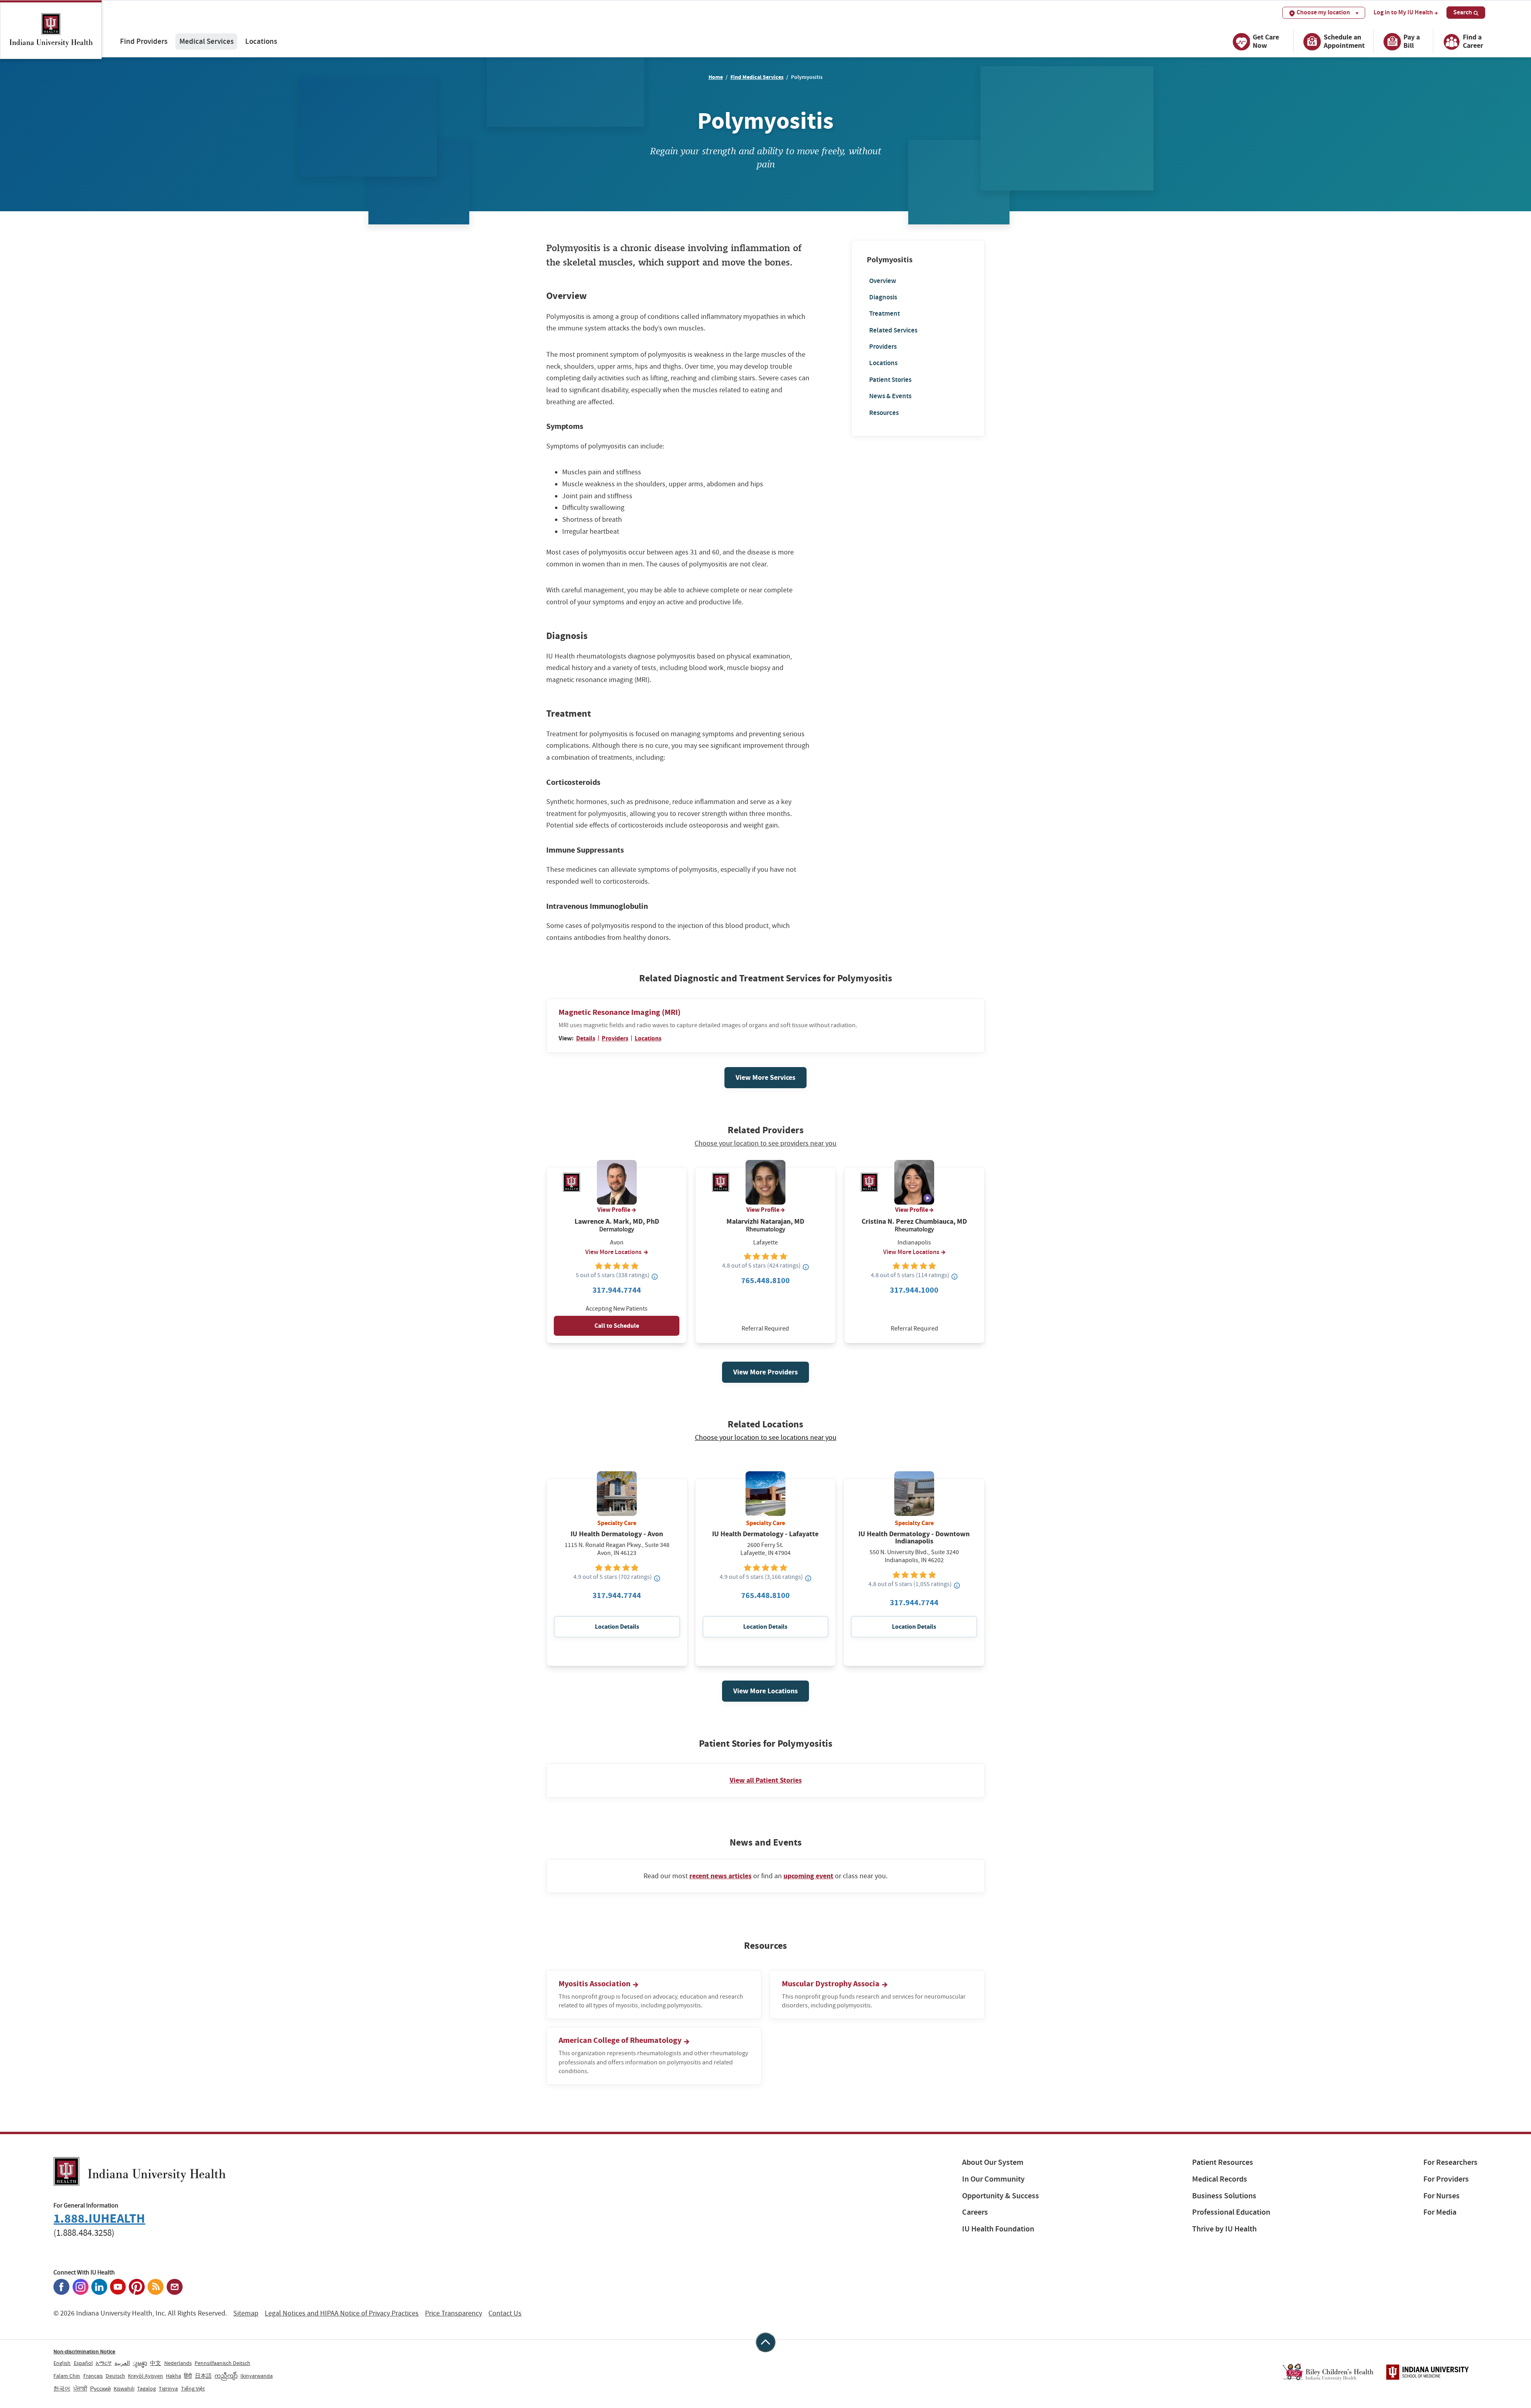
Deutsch (115, 2376)
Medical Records (1220, 2179)
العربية (122, 2363)
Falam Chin (67, 2376)
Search (1463, 12)
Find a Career (1473, 41)
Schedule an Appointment (1344, 41)
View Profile (614, 1210)
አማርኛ (104, 2363)
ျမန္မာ (140, 2363)
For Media (1440, 2212)
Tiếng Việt (193, 2388)
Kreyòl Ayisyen (146, 2376)
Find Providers (144, 41)
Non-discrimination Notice (84, 2351)
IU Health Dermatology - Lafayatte (765, 1534)
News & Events (890, 396)
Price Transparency (454, 2313)
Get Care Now (1266, 41)
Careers (975, 2212)
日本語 (203, 2376)
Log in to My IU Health (1403, 12)
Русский (100, 2388)
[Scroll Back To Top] (765, 2342)
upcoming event (808, 1876)
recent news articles (720, 1876)
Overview (883, 280)
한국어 (62, 2388)
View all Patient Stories (766, 1780)
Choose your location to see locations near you (766, 1438)
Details (586, 1038)
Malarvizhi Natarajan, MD (765, 1222)
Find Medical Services (757, 77)
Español (83, 2363)
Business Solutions (1224, 2196)
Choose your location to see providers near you (765, 1144)
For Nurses (1441, 2196)
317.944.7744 (617, 1290)
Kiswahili (124, 2388)
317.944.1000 (914, 1290)
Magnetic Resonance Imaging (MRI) (620, 1012)
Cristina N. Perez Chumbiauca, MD (914, 1222)
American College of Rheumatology (621, 2040)
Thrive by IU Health (1224, 2229)
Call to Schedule (617, 1326)
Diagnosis (883, 297)
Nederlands (178, 2363)
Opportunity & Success (1001, 2196)
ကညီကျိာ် (226, 2376)
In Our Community (993, 2179)
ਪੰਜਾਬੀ (80, 2388)
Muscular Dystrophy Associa (831, 1984)
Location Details (617, 1627)
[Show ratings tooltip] (655, 1276)
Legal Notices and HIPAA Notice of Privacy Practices (342, 2313)
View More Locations (613, 1252)
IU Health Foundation (998, 2229)
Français (93, 2376)
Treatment (885, 314)
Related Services (893, 330)
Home (716, 77)
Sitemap (246, 2313)
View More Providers (765, 1372)
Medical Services (207, 41)
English (62, 2363)
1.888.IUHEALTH (99, 2218)
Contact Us (505, 2313)
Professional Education (1231, 2212)
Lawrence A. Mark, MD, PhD (617, 1222)
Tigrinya (168, 2388)
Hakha (173, 2376)
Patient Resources (1223, 2162)
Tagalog (147, 2388)
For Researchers (1450, 2162)
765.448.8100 (765, 1281)
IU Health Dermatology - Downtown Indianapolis (914, 1537)
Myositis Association (595, 1984)
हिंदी (188, 2376)
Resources (884, 412)
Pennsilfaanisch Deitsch (222, 2363)
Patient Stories (890, 379)
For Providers (1446, 2179)
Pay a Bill (1412, 41)
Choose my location (1323, 12)
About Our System (993, 2162)
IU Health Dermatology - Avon (617, 1534)
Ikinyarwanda (257, 2376)
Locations (261, 41)
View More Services (765, 1077)
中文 (155, 2363)
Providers (883, 347)
